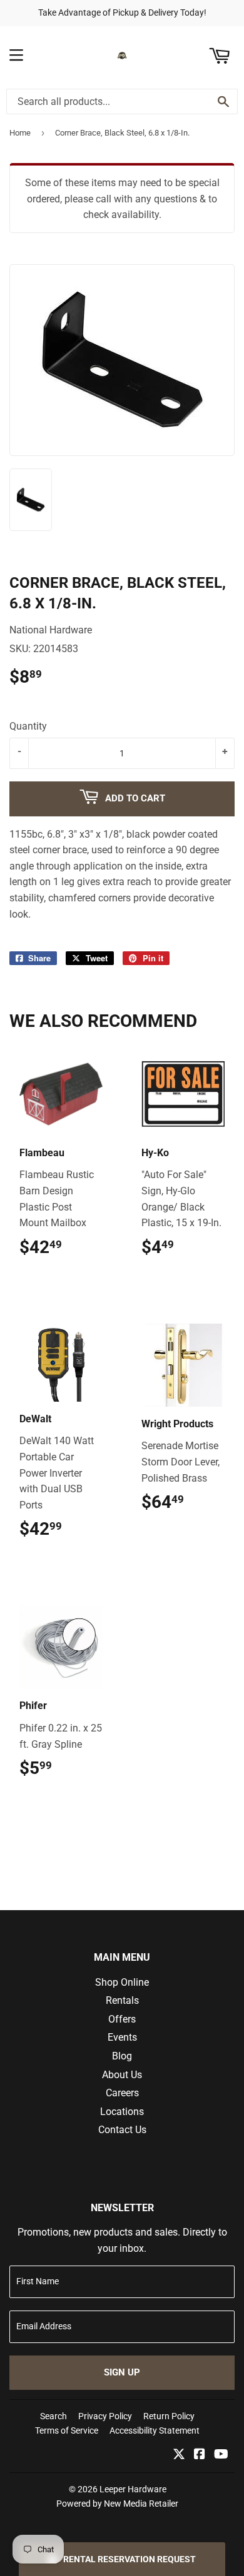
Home (20, 133)
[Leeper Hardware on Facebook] (200, 2455)
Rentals (122, 2000)
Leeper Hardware (133, 2489)
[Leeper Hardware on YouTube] (221, 2455)
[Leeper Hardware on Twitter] (179, 2455)
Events (122, 2037)
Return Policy (169, 2416)
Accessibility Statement (155, 2430)
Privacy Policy (105, 2416)
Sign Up (122, 2372)
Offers (122, 2019)
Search (53, 2416)
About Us (122, 2075)
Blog (122, 2056)
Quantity (28, 726)
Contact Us (122, 2130)
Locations (122, 2112)
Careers (122, 2093)
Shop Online (122, 1982)
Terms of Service (67, 2430)
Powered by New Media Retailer (117, 2504)
